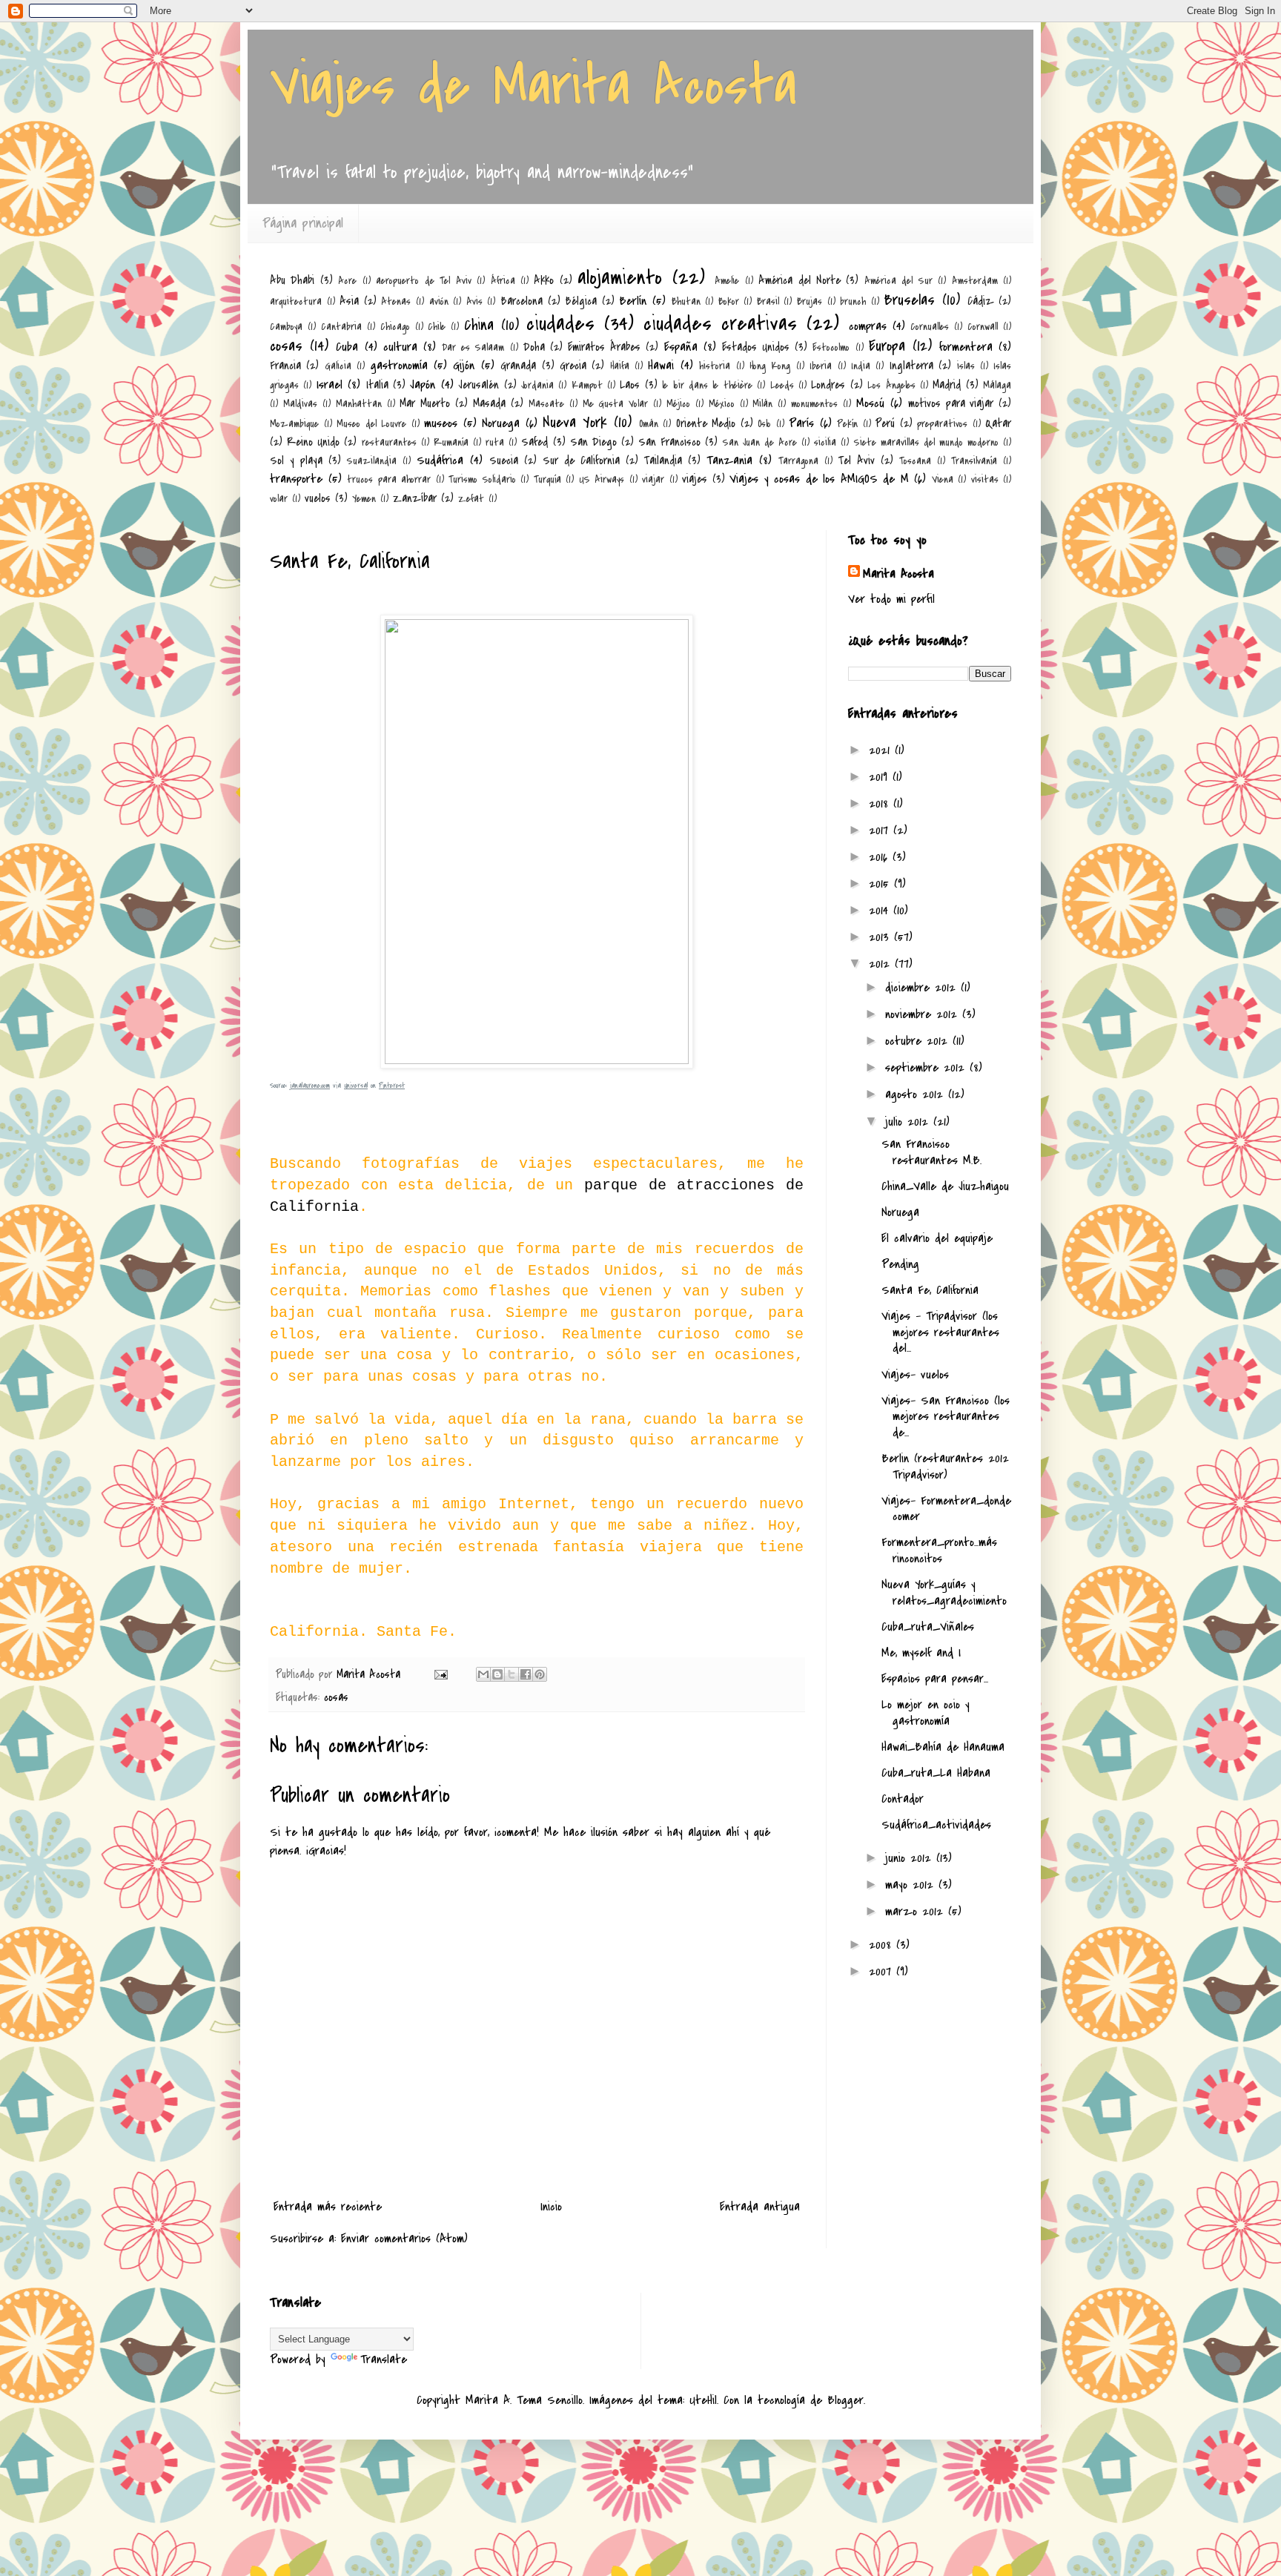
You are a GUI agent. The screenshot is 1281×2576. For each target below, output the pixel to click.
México (722, 404)
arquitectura (296, 301)
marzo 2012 (917, 1912)
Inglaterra (911, 366)
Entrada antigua (760, 2207)
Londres (828, 385)
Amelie (727, 281)
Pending (900, 1264)
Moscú (870, 403)
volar (279, 499)
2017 (881, 830)
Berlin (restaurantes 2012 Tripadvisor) (945, 1467)
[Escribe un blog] (497, 1674)
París (801, 423)
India (861, 366)
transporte (296, 479)
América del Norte (800, 280)
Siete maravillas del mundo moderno (927, 442)
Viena (943, 479)
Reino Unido (313, 442)
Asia (349, 301)
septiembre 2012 (927, 1068)
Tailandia (663, 460)
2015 (881, 884)
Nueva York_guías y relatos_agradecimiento (944, 1593)
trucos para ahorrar (389, 479)
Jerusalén (479, 385)
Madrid (947, 385)
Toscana (915, 461)
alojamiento (620, 278)
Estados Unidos (756, 347)
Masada (489, 403)
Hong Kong (770, 366)
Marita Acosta (898, 574)
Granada (518, 366)
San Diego (593, 442)
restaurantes (389, 442)
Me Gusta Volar (616, 404)
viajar (653, 479)
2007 (883, 1972)
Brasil (768, 301)
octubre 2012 (919, 1041)
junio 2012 (911, 1858)
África (503, 281)
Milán (762, 404)
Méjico (678, 404)
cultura (400, 347)
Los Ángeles (891, 385)
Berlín (633, 301)
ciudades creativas (720, 324)
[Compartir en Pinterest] (540, 1674)
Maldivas (300, 404)
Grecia (573, 366)
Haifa (620, 366)
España (681, 347)
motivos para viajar (951, 403)
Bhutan (686, 301)
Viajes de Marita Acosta (533, 86)
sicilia (825, 442)
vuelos (318, 498)
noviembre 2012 (924, 1014)
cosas (286, 346)
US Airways (602, 479)
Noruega (501, 423)
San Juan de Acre (760, 442)
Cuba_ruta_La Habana (936, 1773)
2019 (881, 777)
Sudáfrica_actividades (936, 1825)
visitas (985, 479)
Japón (423, 385)
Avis (474, 301)
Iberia (821, 366)
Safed (534, 442)
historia (715, 366)
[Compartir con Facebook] (526, 1674)
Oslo (764, 424)
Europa (887, 346)
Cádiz (981, 301)
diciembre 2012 (923, 988)
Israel (330, 385)
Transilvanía (974, 461)
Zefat (471, 499)
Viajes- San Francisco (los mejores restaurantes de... (946, 1417)
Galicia (338, 366)
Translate (384, 2359)
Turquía (547, 479)
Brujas (810, 301)
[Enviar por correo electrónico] (483, 1674)
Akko (544, 280)
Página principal (303, 224)
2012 (882, 964)
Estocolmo (831, 347)
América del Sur (898, 281)
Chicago (395, 327)
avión (439, 301)
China (479, 325)
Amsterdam (975, 281)
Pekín (847, 424)
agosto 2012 (917, 1094)
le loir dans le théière (707, 385)
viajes (695, 479)
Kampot (587, 385)
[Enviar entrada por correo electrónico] (440, 1674)
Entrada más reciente (328, 2207)
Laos (630, 385)
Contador (903, 1799)
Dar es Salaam (473, 347)
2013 (881, 937)
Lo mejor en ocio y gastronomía (926, 1713)
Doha (534, 347)
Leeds (782, 385)
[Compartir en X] (512, 1674)
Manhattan (359, 404)
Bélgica (581, 301)
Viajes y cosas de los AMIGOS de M (819, 479)
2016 (881, 857)
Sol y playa (296, 460)
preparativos (942, 424)
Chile (437, 327)
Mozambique (294, 424)
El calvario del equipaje (937, 1238)
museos (441, 423)
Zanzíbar (415, 498)
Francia (285, 366)
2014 (881, 911)
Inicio (551, 2207)
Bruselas (909, 300)
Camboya (286, 327)
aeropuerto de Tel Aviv (423, 281)
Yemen (364, 499)
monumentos (814, 404)
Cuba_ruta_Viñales (928, 1627)
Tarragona (798, 461)
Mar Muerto (425, 403)
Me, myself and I (921, 1653)
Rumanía (451, 442)
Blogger (845, 2400)
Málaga (997, 385)
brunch (853, 301)
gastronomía (399, 366)
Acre (347, 281)
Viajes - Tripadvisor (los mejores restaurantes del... (940, 1332)
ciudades (560, 324)
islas (966, 366)
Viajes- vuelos (915, 1375)
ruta (495, 442)
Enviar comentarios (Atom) (404, 2239)
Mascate (546, 404)
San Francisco (669, 442)
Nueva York (575, 422)
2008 (883, 1945)
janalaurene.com (310, 1086)
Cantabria (341, 327)
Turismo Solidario (482, 479)
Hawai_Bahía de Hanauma (943, 1747)
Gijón (464, 366)
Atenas (396, 301)
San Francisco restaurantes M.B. (931, 1152)
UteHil (703, 2400)
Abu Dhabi (292, 280)
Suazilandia (372, 461)
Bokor (729, 301)
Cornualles (930, 327)
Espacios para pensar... (935, 1679)
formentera (966, 347)
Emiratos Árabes (604, 347)
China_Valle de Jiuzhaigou (945, 1186)
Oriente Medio (706, 423)
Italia (377, 385)
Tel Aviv (857, 460)
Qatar (998, 423)
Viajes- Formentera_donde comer (946, 1509)
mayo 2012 (912, 1885)
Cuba (347, 347)
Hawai (661, 366)
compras (868, 326)
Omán (649, 424)
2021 (882, 750)
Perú (885, 423)
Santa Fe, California (930, 1290)
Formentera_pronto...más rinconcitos (939, 1550)
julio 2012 (909, 1122)
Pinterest (392, 1086)
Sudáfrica (440, 460)
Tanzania (729, 460)
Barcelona (522, 301)
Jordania (537, 385)
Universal (356, 1086)
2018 (881, 804)
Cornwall (983, 327)
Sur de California (581, 460)
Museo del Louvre (371, 424)
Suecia (504, 460)
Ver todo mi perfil (891, 599)
